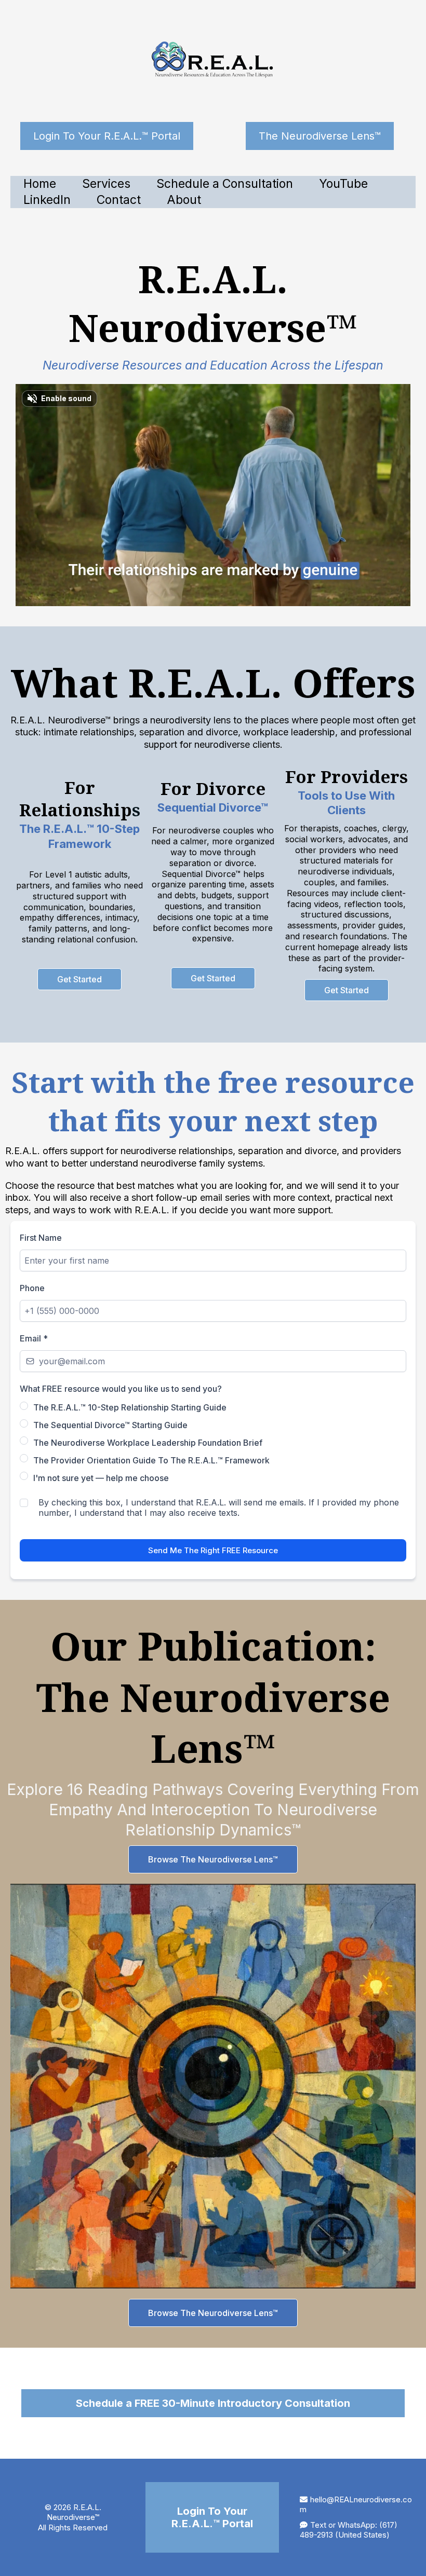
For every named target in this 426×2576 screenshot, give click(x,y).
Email (34, 1338)
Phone (32, 1288)
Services (106, 184)
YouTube (343, 184)
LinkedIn (47, 200)
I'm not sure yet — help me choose (101, 1478)
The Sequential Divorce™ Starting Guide (110, 1425)
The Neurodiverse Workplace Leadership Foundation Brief (148, 1443)
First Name (41, 1238)
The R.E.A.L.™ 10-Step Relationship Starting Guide (130, 1407)
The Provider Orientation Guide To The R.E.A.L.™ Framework (151, 1460)
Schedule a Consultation (225, 184)
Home (40, 184)
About (184, 200)
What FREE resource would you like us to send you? (121, 1389)
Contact (119, 200)
